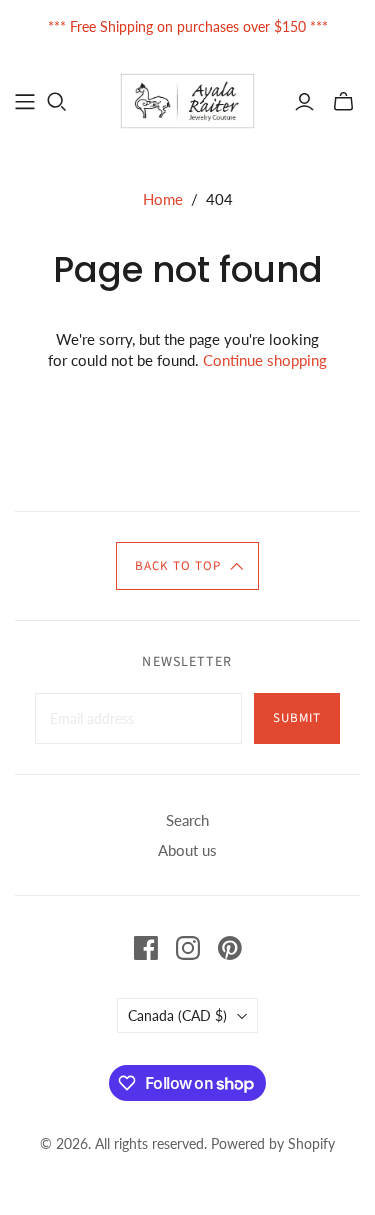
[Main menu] (25, 102)
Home (163, 199)
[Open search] (57, 102)
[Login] (304, 102)
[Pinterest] (230, 948)
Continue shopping (265, 360)
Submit (297, 718)
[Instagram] (188, 948)
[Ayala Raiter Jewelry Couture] (187, 99)
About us (187, 850)
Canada (177, 1015)
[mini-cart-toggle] (343, 102)
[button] (188, 566)
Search (187, 820)
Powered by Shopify (273, 1143)
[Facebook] (146, 948)
